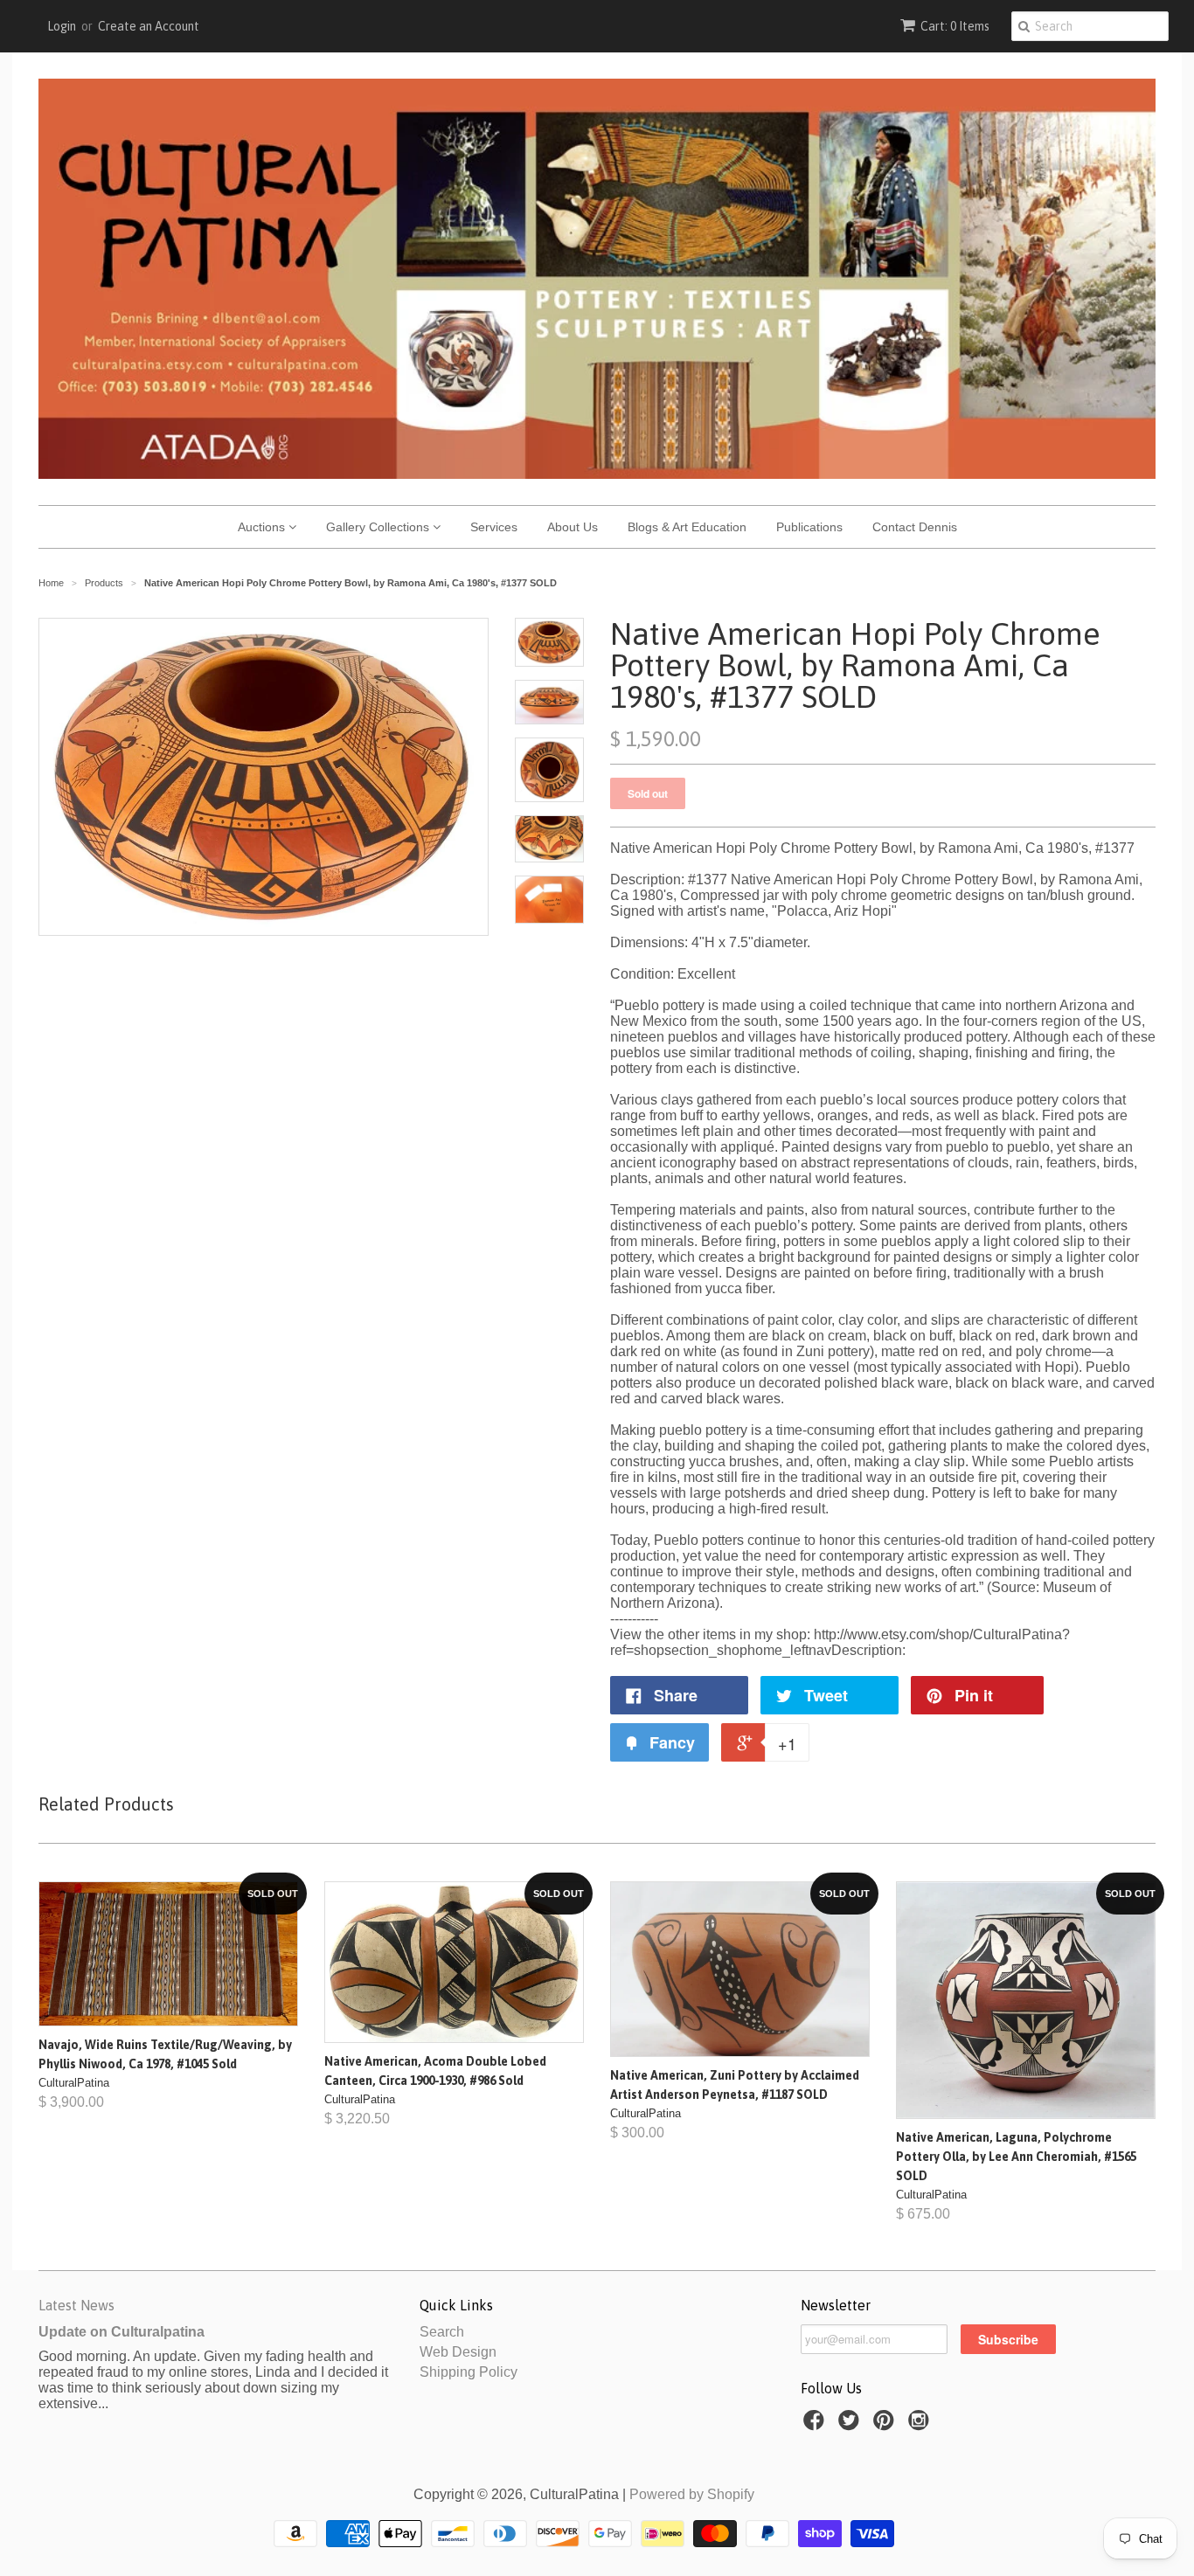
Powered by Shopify (692, 2494)
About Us (573, 527)
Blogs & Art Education (687, 527)
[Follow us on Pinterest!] (886, 2425)
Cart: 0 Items (955, 26)
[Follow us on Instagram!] (921, 2425)
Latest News (76, 2305)
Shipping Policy (469, 2372)
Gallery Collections (379, 527)
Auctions (263, 527)
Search (442, 2332)
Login (62, 26)
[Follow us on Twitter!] (851, 2425)
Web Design (458, 2352)
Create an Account (149, 26)
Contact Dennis (915, 527)
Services (494, 527)
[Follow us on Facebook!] (816, 2425)
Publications (809, 527)
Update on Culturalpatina (121, 2332)
